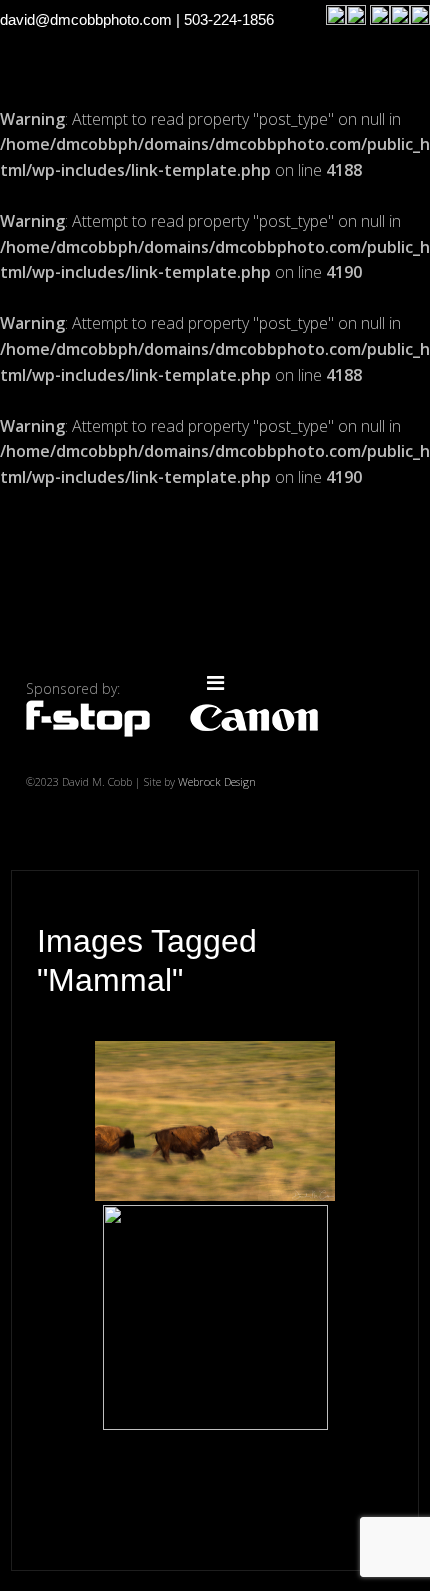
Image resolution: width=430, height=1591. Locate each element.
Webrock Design (217, 781)
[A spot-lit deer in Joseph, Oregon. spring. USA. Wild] (215, 1317)
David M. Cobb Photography (215, 587)
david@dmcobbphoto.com (86, 19)
